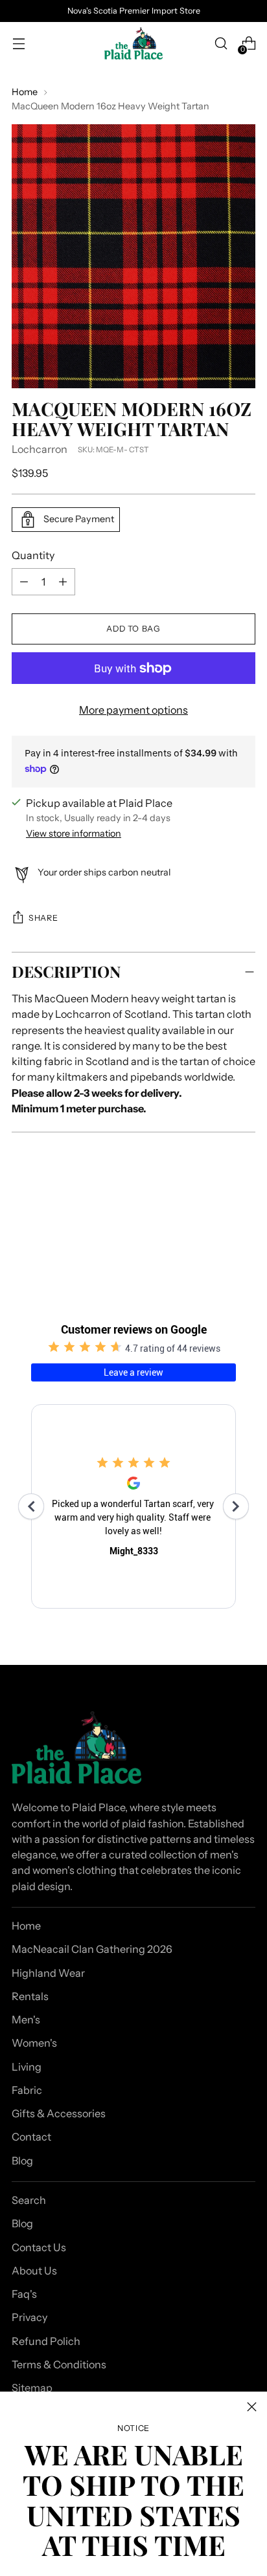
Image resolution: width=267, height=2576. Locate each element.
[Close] (252, 2407)
